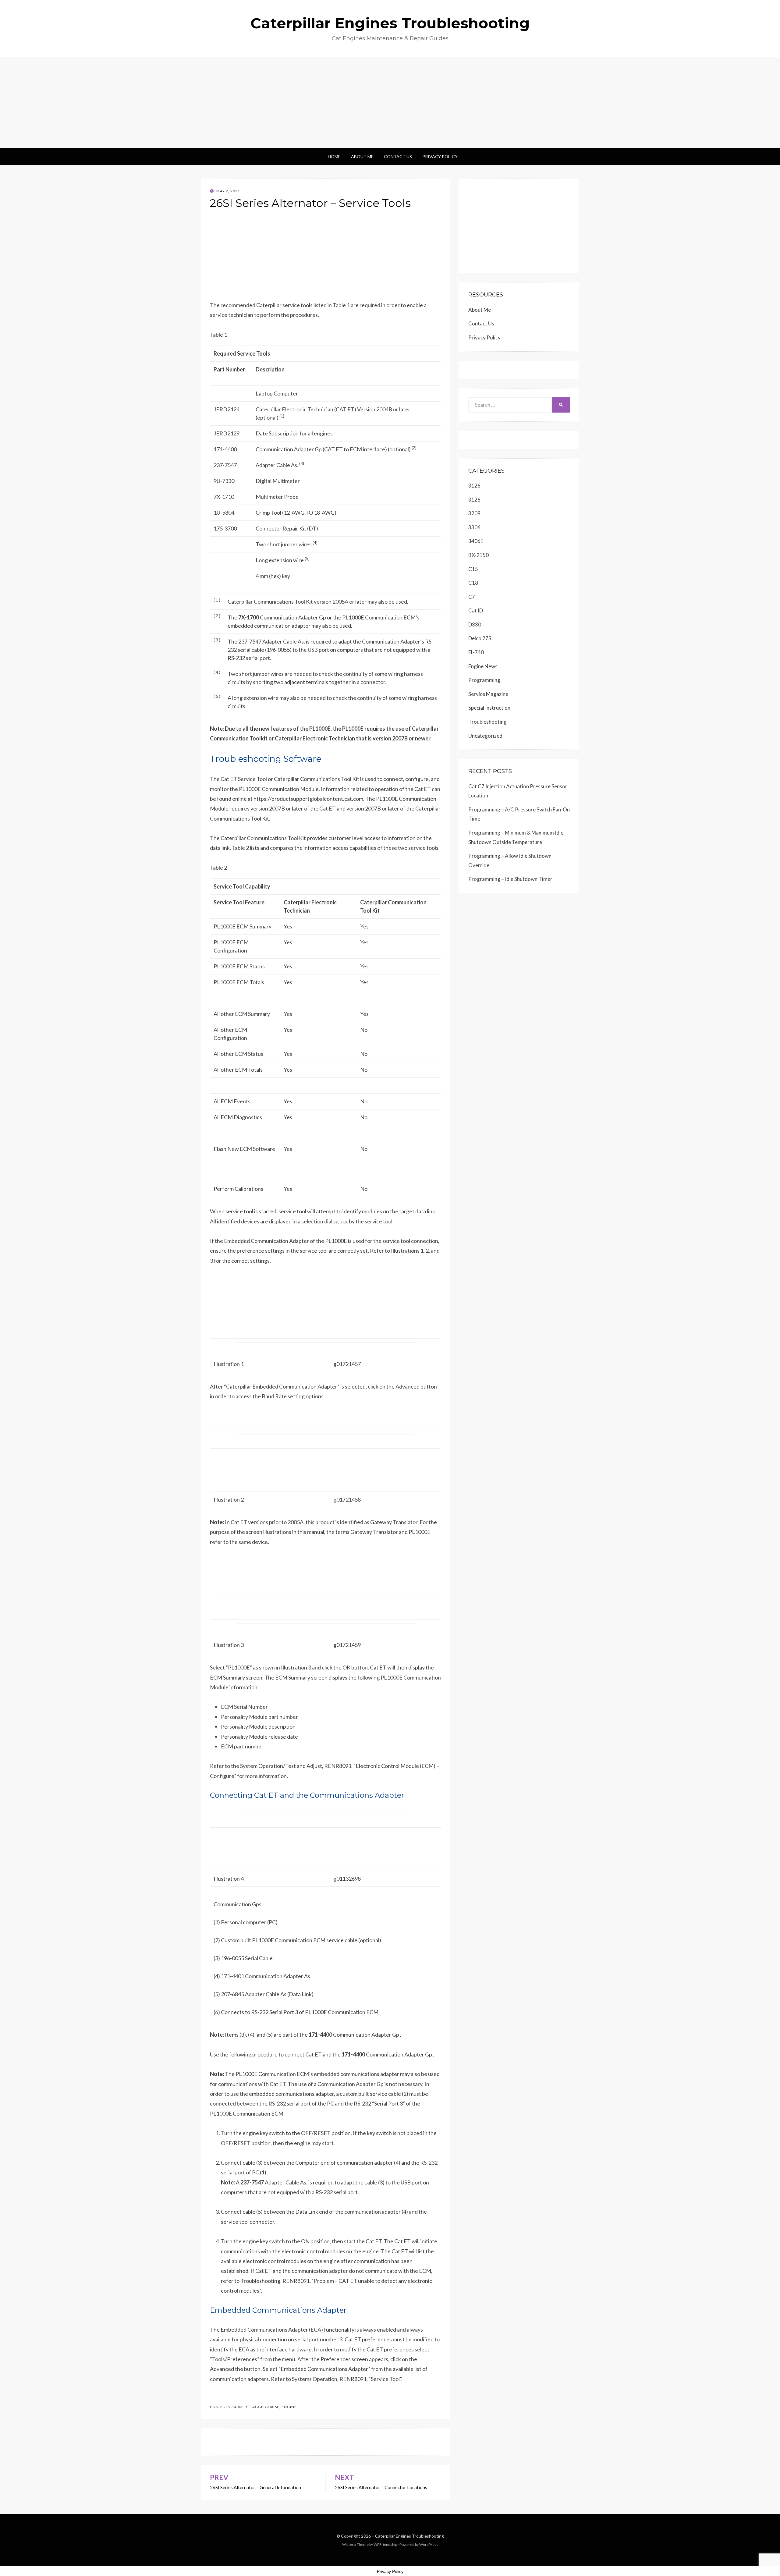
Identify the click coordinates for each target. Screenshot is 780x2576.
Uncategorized (485, 736)
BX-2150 (479, 555)
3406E (238, 2407)
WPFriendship (385, 2544)
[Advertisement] (390, 102)
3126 (474, 486)
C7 (472, 597)
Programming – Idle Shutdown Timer (510, 879)
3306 (474, 527)
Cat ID (476, 610)
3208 (474, 513)
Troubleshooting (487, 722)
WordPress (429, 2544)
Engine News (483, 666)
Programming (484, 680)
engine (289, 2407)
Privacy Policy (440, 156)
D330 (475, 624)
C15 (473, 569)
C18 (473, 583)
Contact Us (398, 156)
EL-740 (476, 652)
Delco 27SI (480, 638)
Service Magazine (488, 694)
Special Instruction (489, 708)
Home (334, 156)
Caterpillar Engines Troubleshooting (390, 23)
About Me (362, 156)
